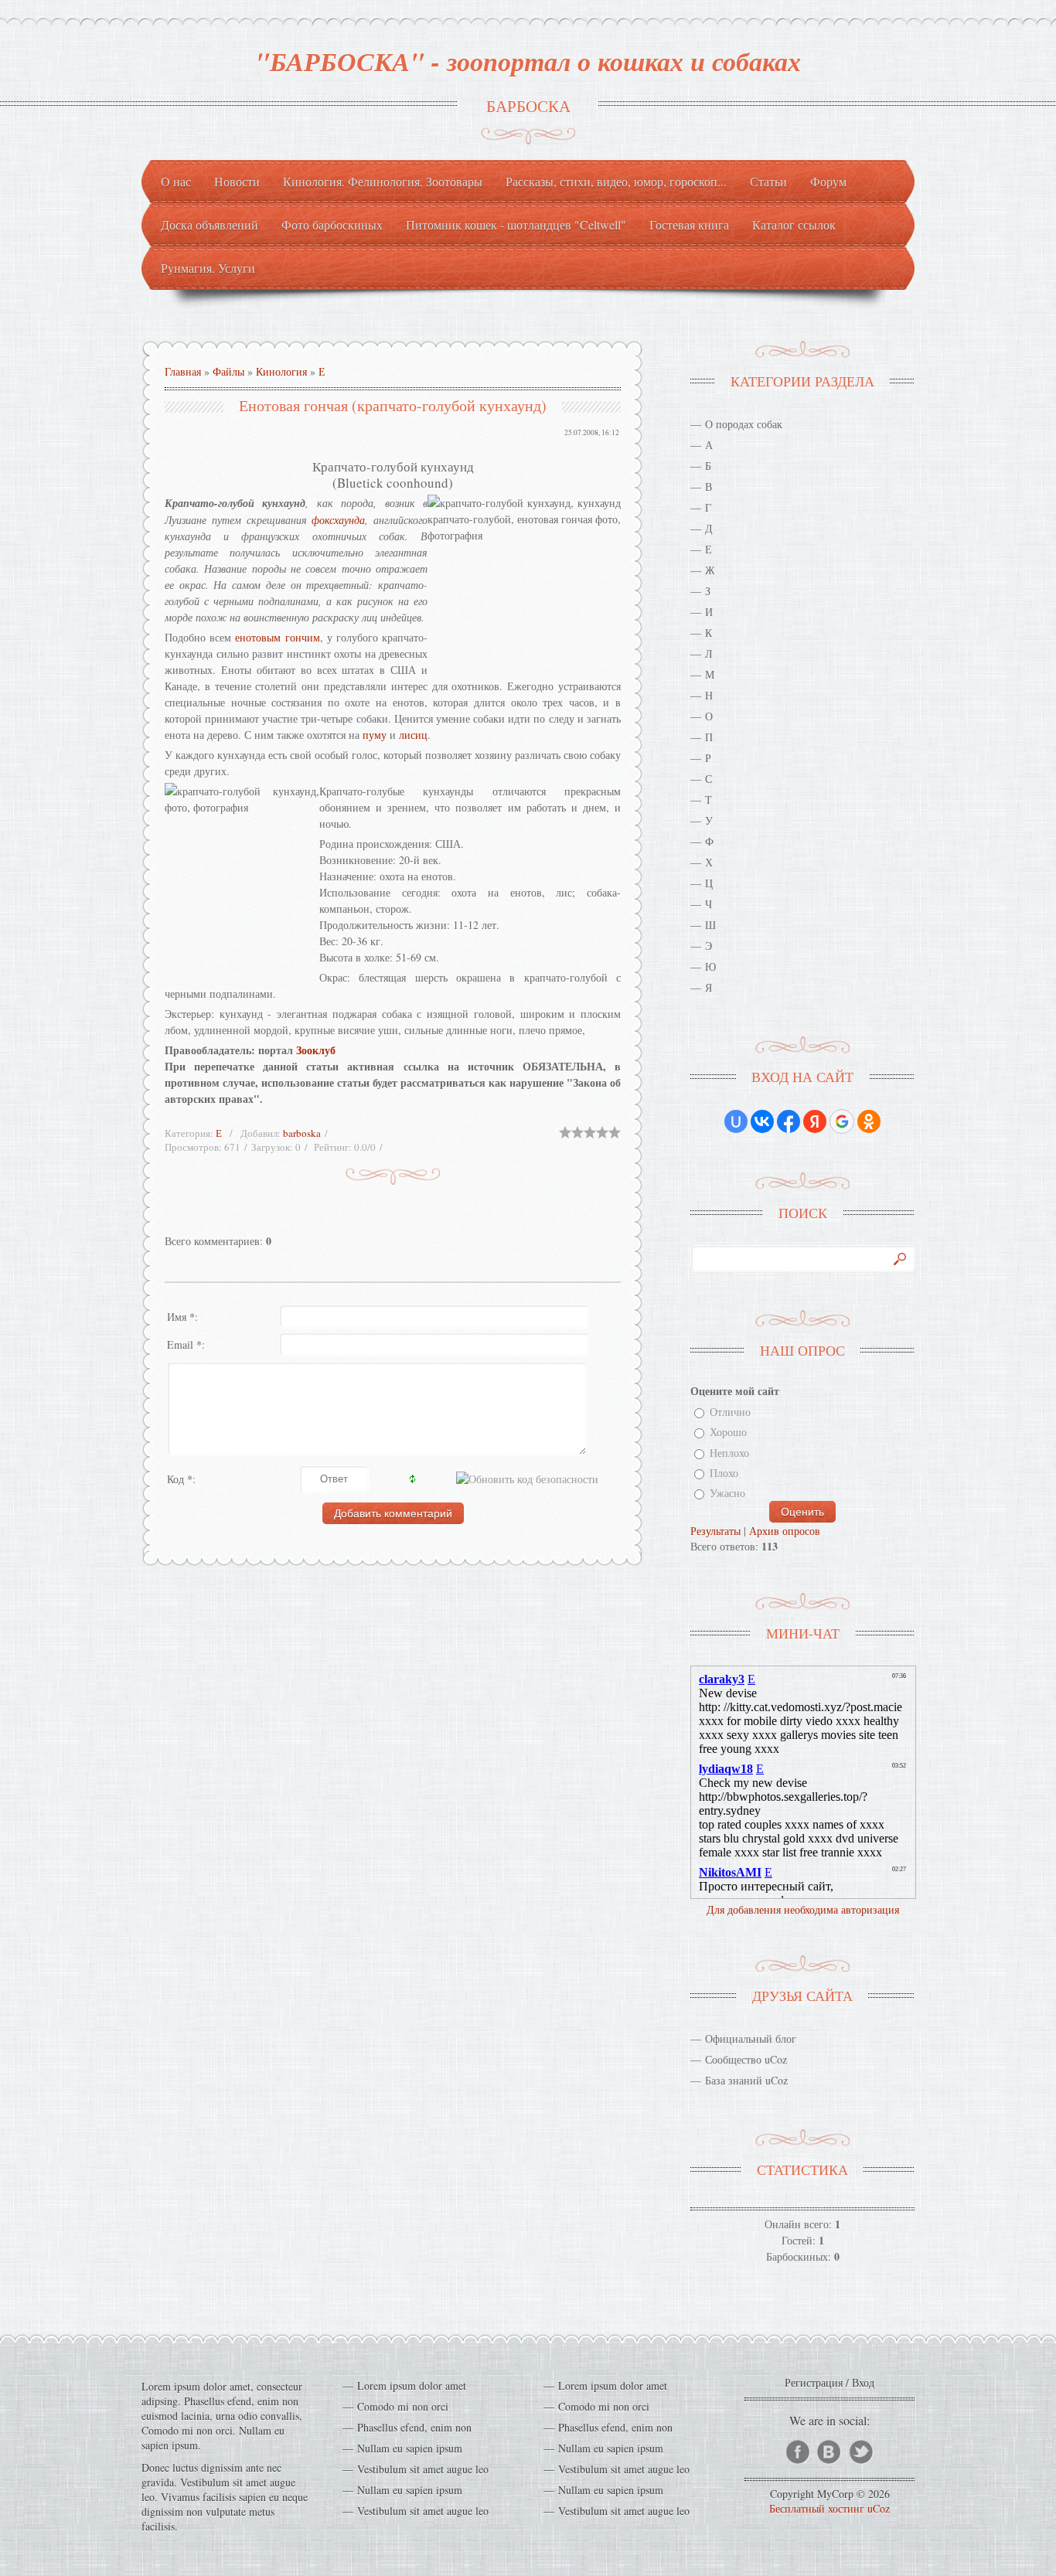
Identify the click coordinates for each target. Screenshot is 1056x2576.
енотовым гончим (277, 637)
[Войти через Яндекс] (815, 1121)
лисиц (413, 735)
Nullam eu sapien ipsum (410, 2448)
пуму (375, 735)
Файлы (228, 371)
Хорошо (728, 1433)
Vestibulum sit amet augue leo (423, 2469)
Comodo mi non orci (403, 2406)
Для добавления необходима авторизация (803, 1909)
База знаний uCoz (746, 2080)
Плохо (724, 1473)
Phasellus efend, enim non (414, 2427)
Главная (183, 371)
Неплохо (729, 1453)
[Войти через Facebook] (789, 1121)
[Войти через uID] (736, 1121)
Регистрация (814, 2382)
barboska (302, 1133)
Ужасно (727, 1494)
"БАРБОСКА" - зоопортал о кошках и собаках (528, 61)
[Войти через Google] (842, 1121)
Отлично (730, 1412)
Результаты (715, 1531)
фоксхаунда (338, 520)
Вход (863, 2382)
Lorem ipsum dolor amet (412, 2385)
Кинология (281, 371)
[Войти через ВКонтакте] (762, 1121)
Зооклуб (316, 1050)
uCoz (879, 2508)
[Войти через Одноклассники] (869, 1121)
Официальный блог (751, 2038)
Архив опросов (785, 1531)
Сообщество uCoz (746, 2059)
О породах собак (744, 424)
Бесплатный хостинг (817, 2508)
